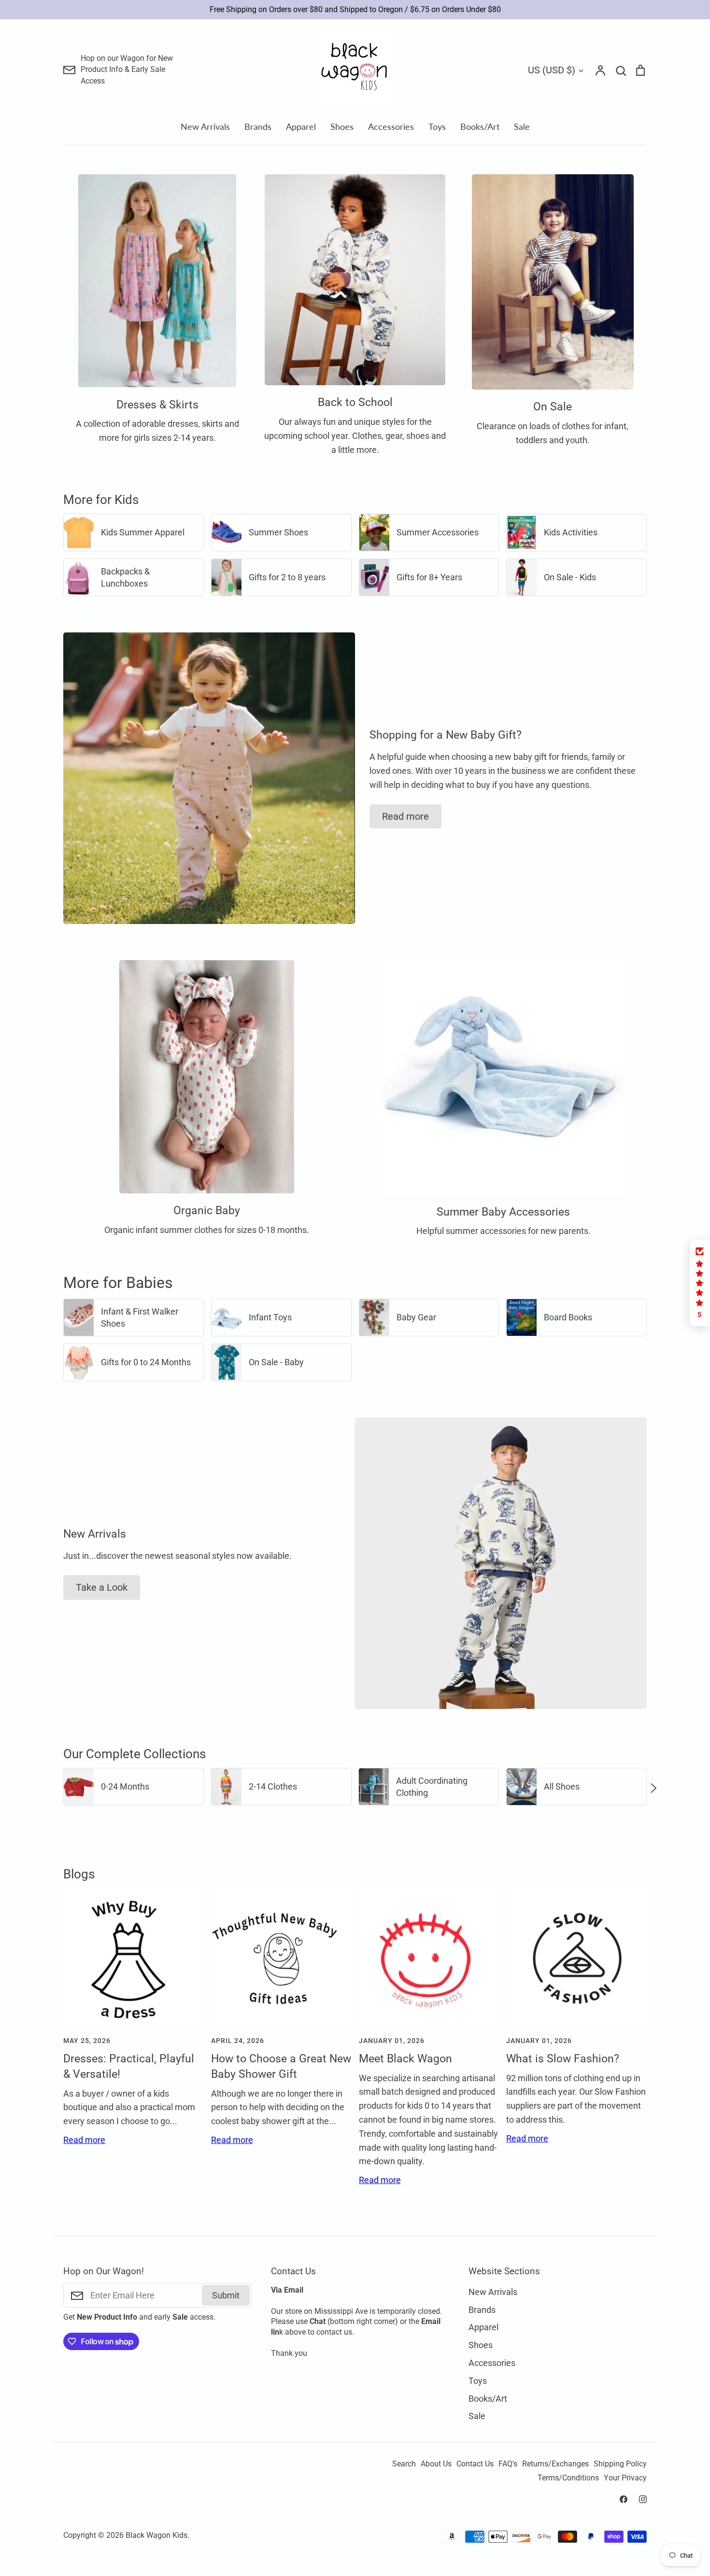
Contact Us (475, 2464)
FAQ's (508, 2464)
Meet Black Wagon (405, 2059)
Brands (258, 126)
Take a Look (102, 1587)
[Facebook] (624, 2499)
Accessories (391, 126)
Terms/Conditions (568, 2478)
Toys (437, 126)
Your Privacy (625, 2478)
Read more (405, 816)
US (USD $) (552, 70)
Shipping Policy (620, 2464)
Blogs (79, 1874)
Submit (226, 2295)
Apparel (301, 126)
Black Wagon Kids (156, 2535)
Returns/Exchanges (555, 2464)
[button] (57, 1787)
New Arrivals (205, 126)
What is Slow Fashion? (563, 2059)
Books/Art (480, 126)
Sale (522, 126)
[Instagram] (643, 2499)
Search (404, 2464)
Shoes (342, 126)
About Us (436, 2464)
